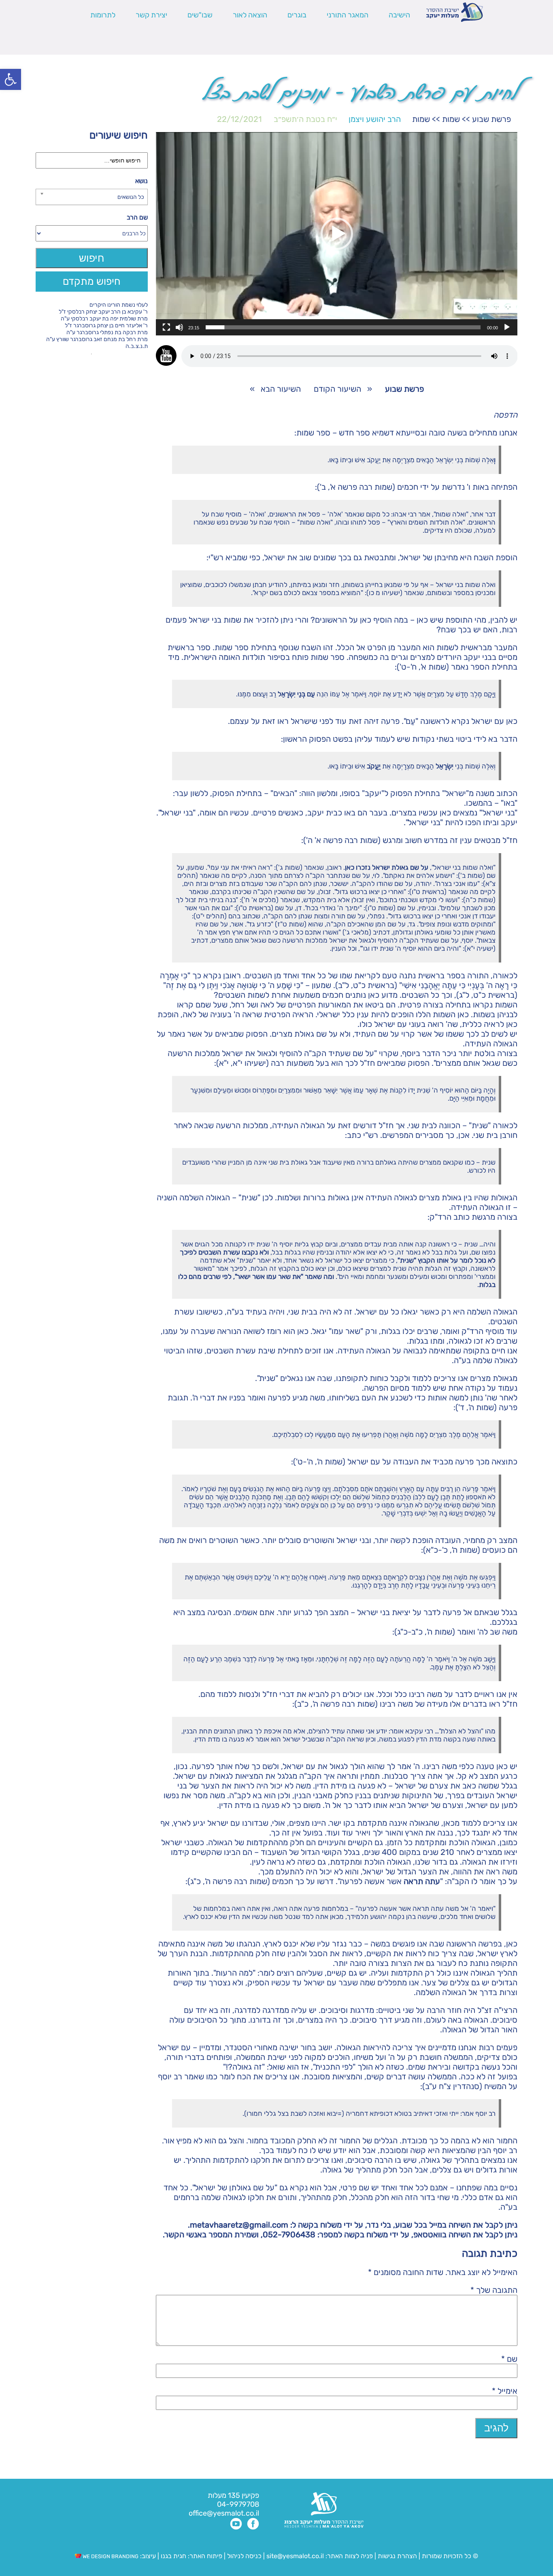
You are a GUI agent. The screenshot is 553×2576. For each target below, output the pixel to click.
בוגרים (297, 15)
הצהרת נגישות (397, 2556)
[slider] (343, 327)
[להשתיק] (179, 327)
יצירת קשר (151, 15)
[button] (11, 79)
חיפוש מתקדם (92, 281)
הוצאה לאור (250, 15)
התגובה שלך (494, 2290)
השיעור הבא (281, 389)
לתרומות (103, 15)
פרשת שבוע (491, 119)
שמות (451, 119)
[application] (337, 234)
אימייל (505, 2391)
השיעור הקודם (337, 389)
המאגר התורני (348, 15)
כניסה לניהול (244, 2556)
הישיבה (399, 15)
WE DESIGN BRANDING (110, 2556)
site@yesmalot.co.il (295, 2556)
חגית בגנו (173, 2556)
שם (509, 2359)
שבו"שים (200, 15)
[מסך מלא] (166, 327)
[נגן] (507, 327)
